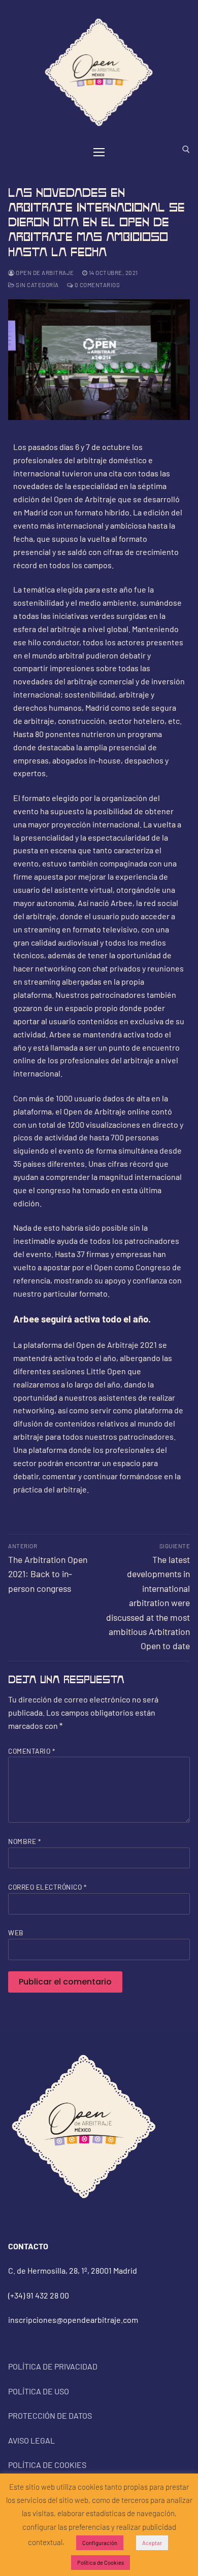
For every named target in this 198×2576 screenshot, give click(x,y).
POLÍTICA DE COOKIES (47, 2465)
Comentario (31, 1751)
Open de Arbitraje (44, 272)
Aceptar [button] (152, 2543)
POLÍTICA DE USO (39, 2391)
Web (16, 1933)
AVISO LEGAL (31, 2440)
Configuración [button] (100, 2543)
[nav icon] (99, 152)
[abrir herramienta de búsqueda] (186, 149)
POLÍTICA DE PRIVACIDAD (53, 2366)
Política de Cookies (101, 2563)
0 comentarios (96, 285)
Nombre (24, 1841)
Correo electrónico (47, 1887)
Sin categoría (37, 285)
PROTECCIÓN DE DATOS (50, 2415)
